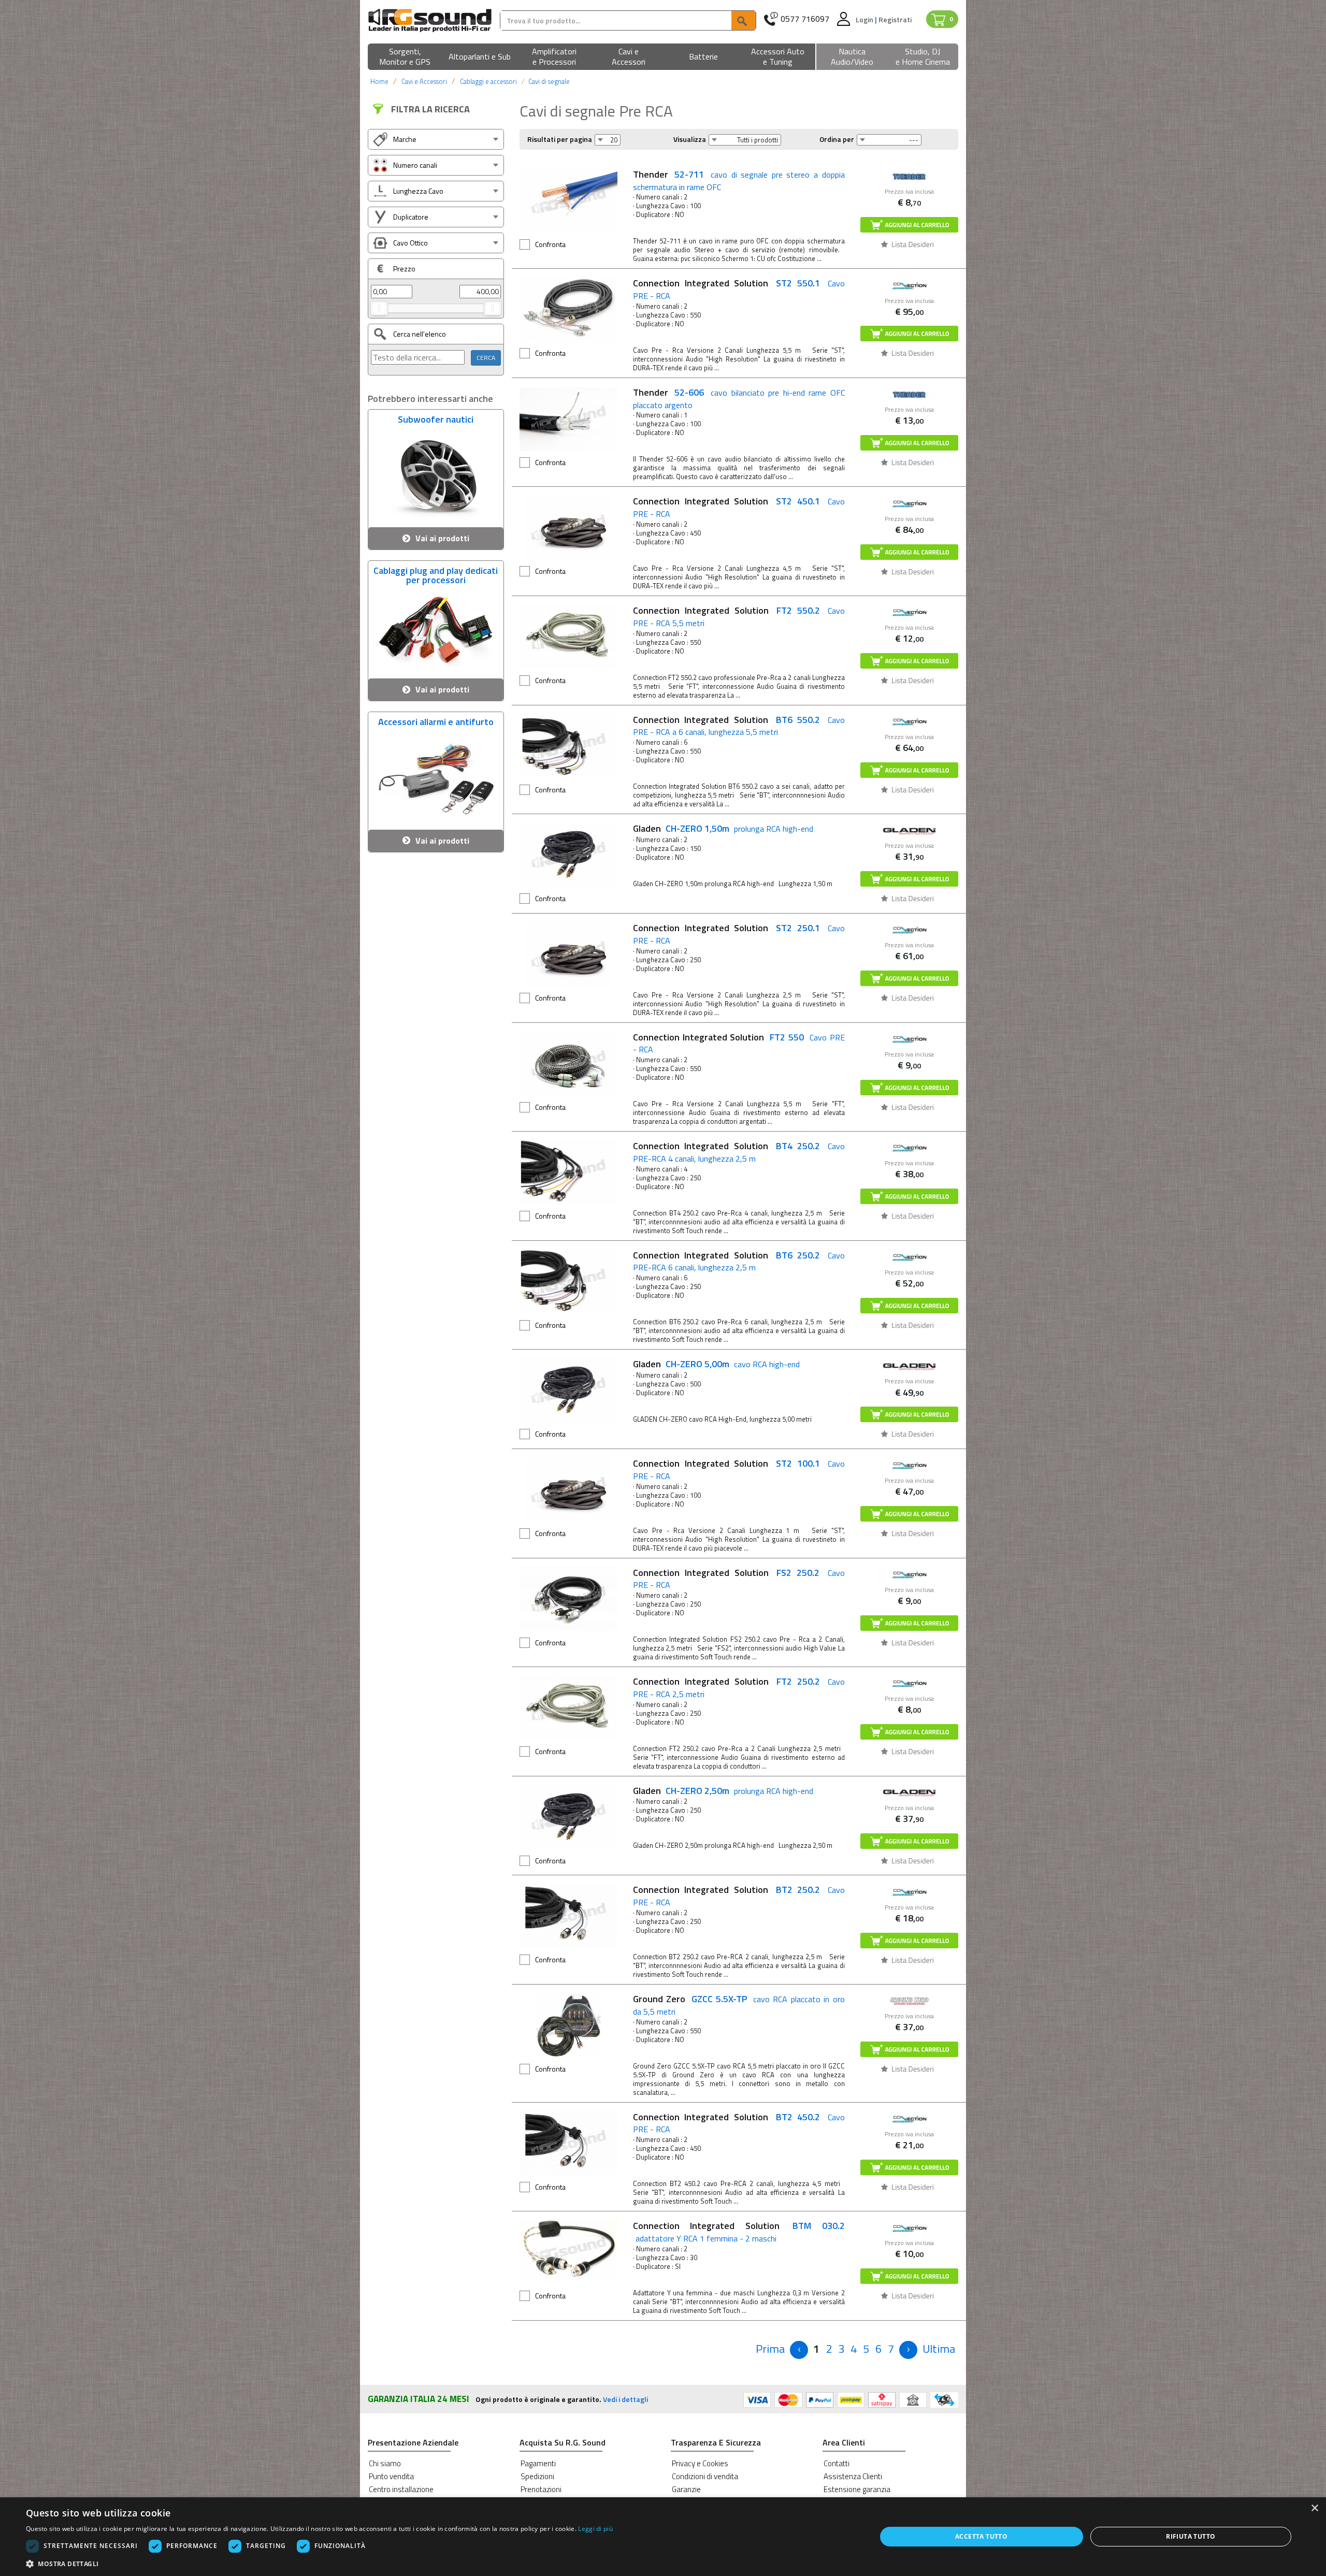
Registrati (895, 19)
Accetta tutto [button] (981, 2536)
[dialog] (663, 2537)
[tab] (436, 139)
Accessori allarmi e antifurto (436, 723)
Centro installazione (401, 2489)
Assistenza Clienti (853, 2476)
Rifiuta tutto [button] (1191, 2536)
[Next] (908, 2350)
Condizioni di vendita (705, 2476)
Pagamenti (538, 2463)
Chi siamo (385, 2463)
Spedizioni (537, 2476)
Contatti (837, 2463)
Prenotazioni (541, 2489)
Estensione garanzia (857, 2489)
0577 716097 (805, 19)
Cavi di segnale (549, 81)
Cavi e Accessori (424, 81)
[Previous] (799, 2350)
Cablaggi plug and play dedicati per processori (436, 574)
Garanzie (686, 2489)
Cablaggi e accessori (488, 81)
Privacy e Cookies (700, 2463)
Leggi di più (595, 2529)
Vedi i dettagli (625, 2399)
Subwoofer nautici (436, 421)
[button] (405, 57)
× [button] (1314, 2508)
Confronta (550, 244)
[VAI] (743, 20)
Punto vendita (391, 2476)
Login (865, 19)
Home (379, 81)
